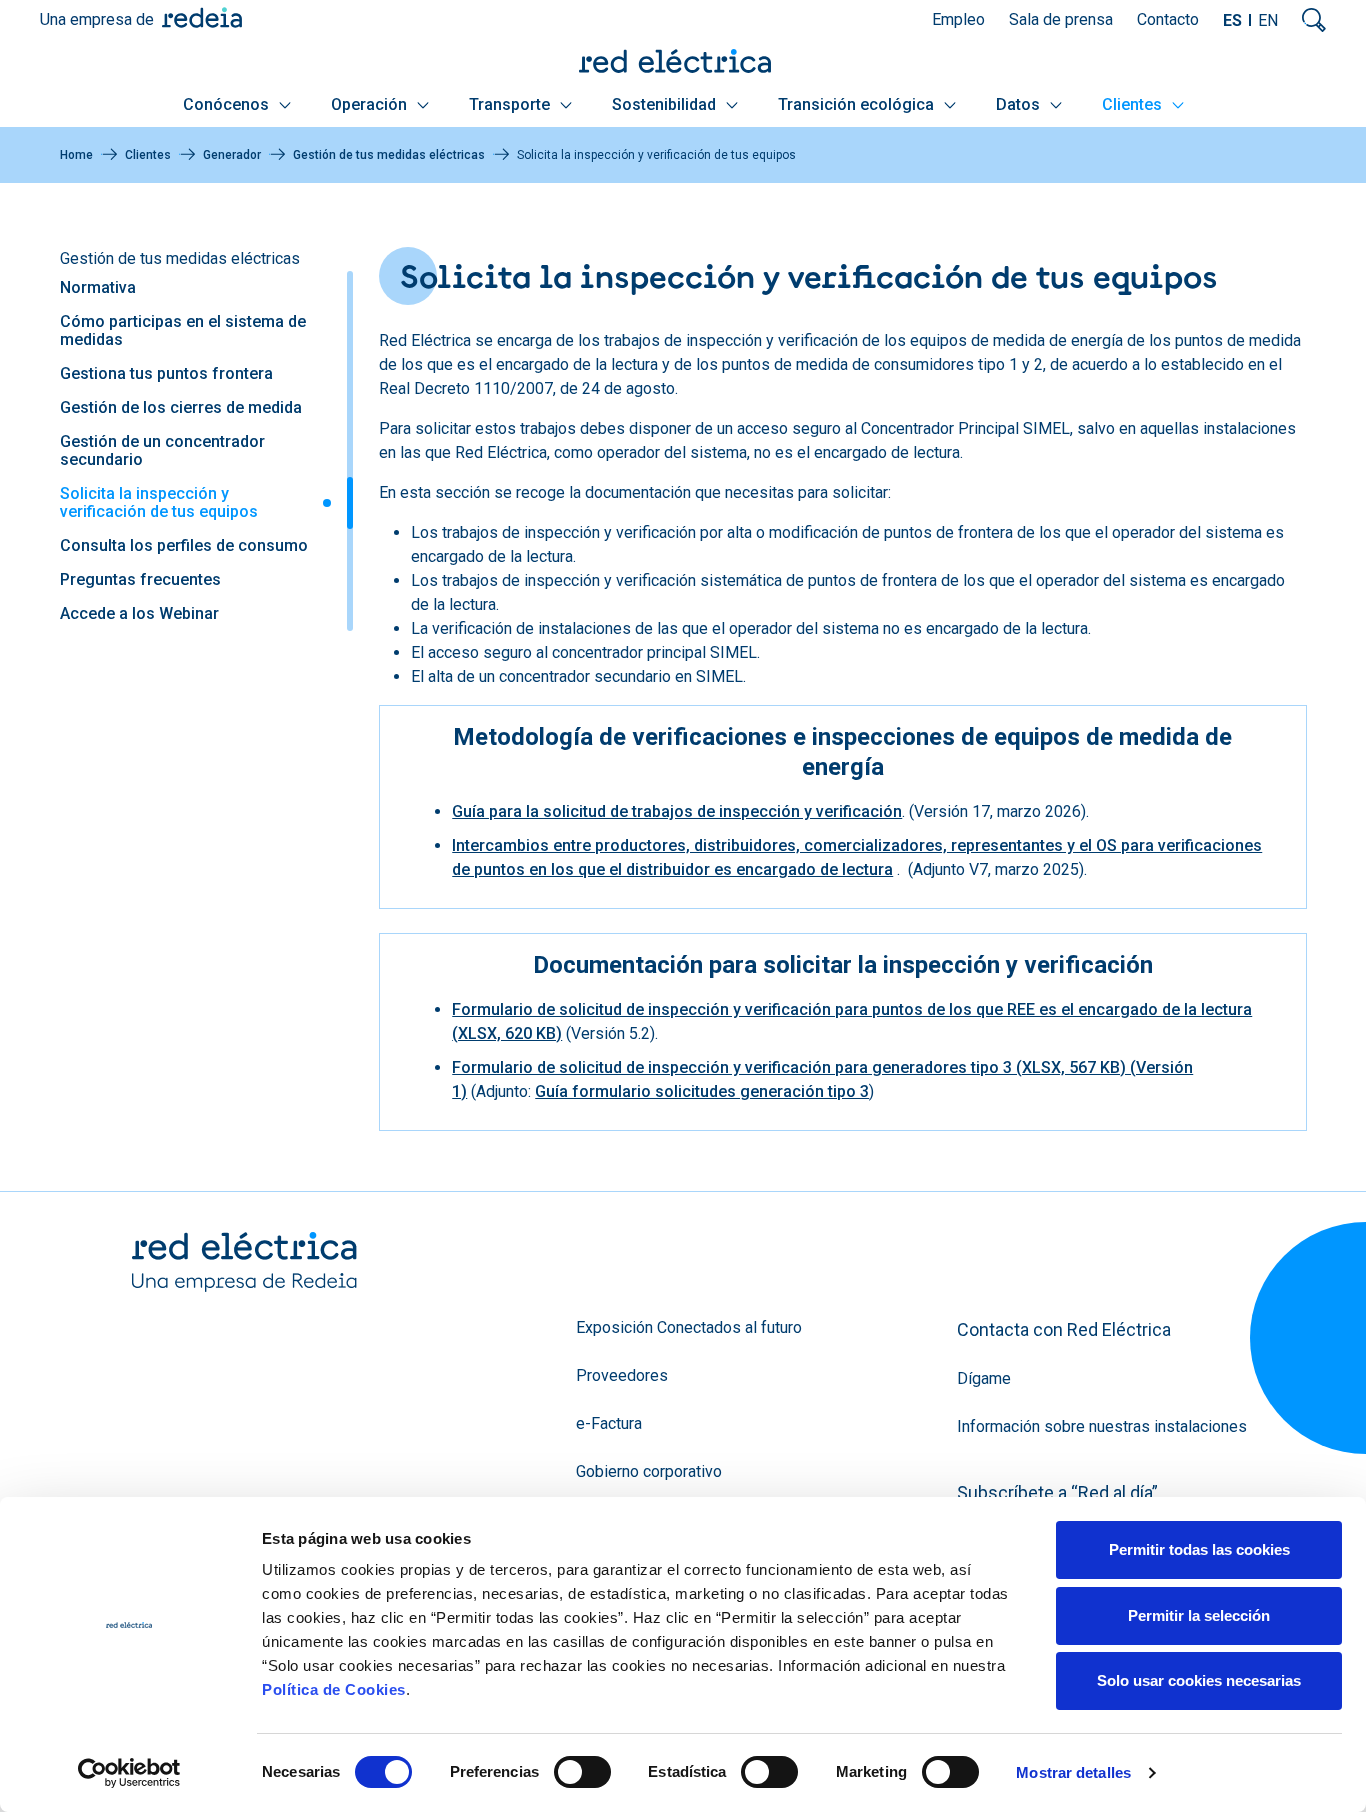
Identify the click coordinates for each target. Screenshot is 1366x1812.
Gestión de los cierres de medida (181, 407)
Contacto (1168, 19)
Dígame (984, 1378)
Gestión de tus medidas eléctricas (389, 155)
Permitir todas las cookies (1199, 1549)
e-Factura (609, 1423)
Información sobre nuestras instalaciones (1102, 1426)
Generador (232, 155)
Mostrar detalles (1073, 1772)
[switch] (582, 1772)
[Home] (683, 60)
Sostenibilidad (666, 104)
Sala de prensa (1061, 19)
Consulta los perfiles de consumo (184, 545)
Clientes (1134, 104)
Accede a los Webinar (139, 613)
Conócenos (228, 104)
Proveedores (622, 1375)
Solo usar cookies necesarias (1199, 1680)
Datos (1020, 104)
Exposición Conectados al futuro (689, 1327)
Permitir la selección (1199, 1615)
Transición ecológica (858, 104)
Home (76, 155)
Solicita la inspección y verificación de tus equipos (159, 502)
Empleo (958, 19)
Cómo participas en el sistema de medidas (183, 330)
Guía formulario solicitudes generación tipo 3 (702, 1091)
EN (1268, 20)
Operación (371, 104)
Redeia (202, 17)
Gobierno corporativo (649, 1471)
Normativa (98, 287)
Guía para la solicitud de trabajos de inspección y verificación (677, 811)
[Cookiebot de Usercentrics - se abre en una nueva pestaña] (129, 1773)
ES (1232, 20)
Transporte (511, 104)
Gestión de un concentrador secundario (162, 450)
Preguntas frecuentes (140, 579)
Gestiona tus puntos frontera (166, 373)
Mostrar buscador (1314, 20)
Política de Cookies (334, 1689)
